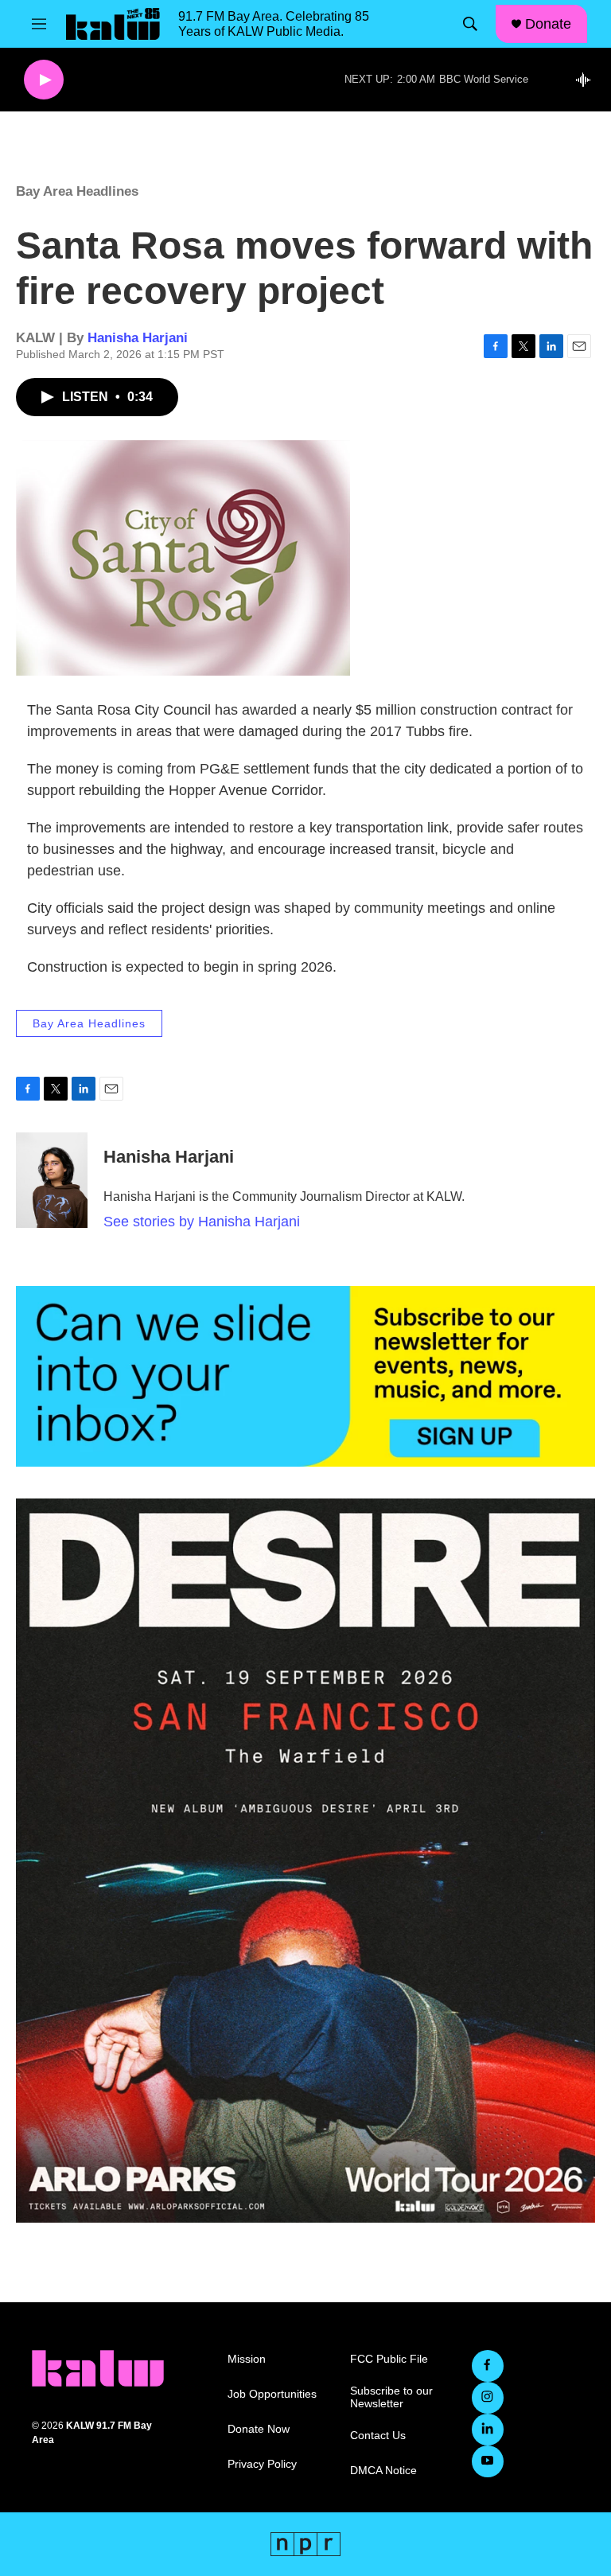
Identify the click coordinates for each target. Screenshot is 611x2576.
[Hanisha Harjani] (52, 1180)
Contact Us (378, 2436)
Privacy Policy (262, 2464)
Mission (247, 2359)
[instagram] (488, 2398)
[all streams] (588, 80)
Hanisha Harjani (138, 338)
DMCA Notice (383, 2471)
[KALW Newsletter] (305, 1376)
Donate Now (259, 2429)
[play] (44, 80)
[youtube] (488, 2461)
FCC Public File (389, 2359)
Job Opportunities (272, 2394)
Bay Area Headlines (77, 191)
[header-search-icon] (470, 24)
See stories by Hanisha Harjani (202, 1222)
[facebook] (488, 2366)
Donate (548, 24)
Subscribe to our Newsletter (391, 2397)
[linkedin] (488, 2430)
